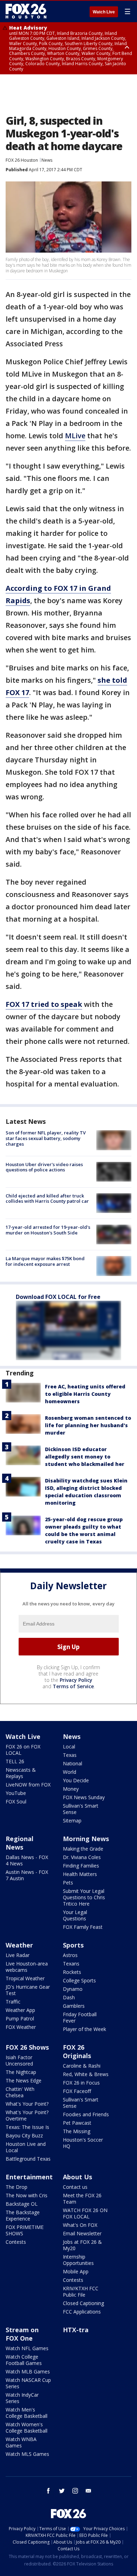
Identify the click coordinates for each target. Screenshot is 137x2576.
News (47, 160)
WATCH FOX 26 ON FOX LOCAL (85, 2213)
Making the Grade (83, 1849)
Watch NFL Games (27, 2348)
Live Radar (18, 1955)
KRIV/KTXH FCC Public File (81, 2292)
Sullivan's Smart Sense (81, 1809)
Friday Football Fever (80, 2017)
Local (69, 1747)
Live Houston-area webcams (27, 1967)
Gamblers (74, 2006)
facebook (48, 2491)
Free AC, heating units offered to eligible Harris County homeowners (85, 1394)
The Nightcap (21, 2072)
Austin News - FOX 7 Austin (27, 1875)
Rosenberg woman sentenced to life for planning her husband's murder (88, 1425)
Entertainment (29, 2177)
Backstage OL (22, 2204)
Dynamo (73, 1989)
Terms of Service (73, 1686)
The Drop (17, 2187)
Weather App (20, 2010)
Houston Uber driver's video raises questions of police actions (44, 1167)
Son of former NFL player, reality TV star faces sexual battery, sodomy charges (46, 1138)
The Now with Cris (27, 2195)
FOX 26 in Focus (81, 2083)
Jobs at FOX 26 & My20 (82, 2245)
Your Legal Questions (75, 1915)
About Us (77, 2177)
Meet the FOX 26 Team (82, 2199)
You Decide (76, 1780)
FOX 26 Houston (22, 160)
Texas (70, 1755)
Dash (69, 1997)
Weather (19, 1945)
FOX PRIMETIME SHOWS (25, 2230)
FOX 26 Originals (77, 2051)
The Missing (77, 2131)
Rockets (72, 1972)
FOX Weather (21, 2027)
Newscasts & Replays (21, 1773)
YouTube (16, 1793)
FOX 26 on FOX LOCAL (23, 1750)
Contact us (75, 2187)
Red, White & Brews (86, 2074)
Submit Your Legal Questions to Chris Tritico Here (84, 1897)
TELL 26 (15, 1761)
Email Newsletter (82, 2233)
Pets (68, 1883)
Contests (16, 2242)
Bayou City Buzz (24, 2135)
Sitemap (72, 1820)
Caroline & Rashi (82, 2066)
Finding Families (81, 1866)
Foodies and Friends (86, 2114)
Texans (71, 1964)
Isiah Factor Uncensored (19, 2060)
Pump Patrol (20, 2018)
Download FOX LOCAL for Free (58, 1297)
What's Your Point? (27, 2104)
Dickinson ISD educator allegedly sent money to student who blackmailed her (85, 1457)
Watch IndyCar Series (22, 2398)
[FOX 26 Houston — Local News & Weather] (26, 11)
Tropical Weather (25, 1978)
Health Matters (80, 1874)
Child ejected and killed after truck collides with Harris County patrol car (47, 1199)
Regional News (19, 1843)
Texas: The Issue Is (27, 2127)
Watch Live (104, 12)
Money (71, 1789)
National (73, 1763)
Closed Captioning (83, 2303)
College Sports (79, 1980)
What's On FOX (80, 2225)
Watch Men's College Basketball (27, 2413)
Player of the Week (84, 2029)
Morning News (86, 1839)
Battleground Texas (28, 2159)
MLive (75, 436)
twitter (62, 2491)
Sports (73, 1945)
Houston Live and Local (26, 2147)
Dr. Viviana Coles (82, 1857)
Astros (70, 1955)
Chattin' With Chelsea (20, 2092)
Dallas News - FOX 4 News (27, 1860)
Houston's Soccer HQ (83, 2143)
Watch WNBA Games (21, 2442)
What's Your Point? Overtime (27, 2115)
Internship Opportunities (78, 2260)
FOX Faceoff (77, 2091)
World (70, 1772)
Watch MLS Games (27, 2454)
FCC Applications (82, 2312)
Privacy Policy (76, 1680)
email (89, 2491)
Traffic (13, 2002)
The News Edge (24, 2080)
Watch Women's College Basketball (27, 2428)
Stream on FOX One (22, 2334)
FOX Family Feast (83, 1927)
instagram (75, 2491)
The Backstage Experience (23, 2215)
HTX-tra (76, 2330)
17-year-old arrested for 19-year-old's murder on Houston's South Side (48, 1230)
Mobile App (76, 2271)
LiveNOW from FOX (28, 1785)
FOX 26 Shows (27, 2047)
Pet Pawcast (77, 2123)
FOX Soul (16, 1801)
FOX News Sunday (84, 1797)
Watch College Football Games (24, 2360)
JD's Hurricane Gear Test (28, 1990)
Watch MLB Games (28, 2371)
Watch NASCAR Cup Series (28, 2383)
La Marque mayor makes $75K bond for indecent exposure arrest (45, 1261)
